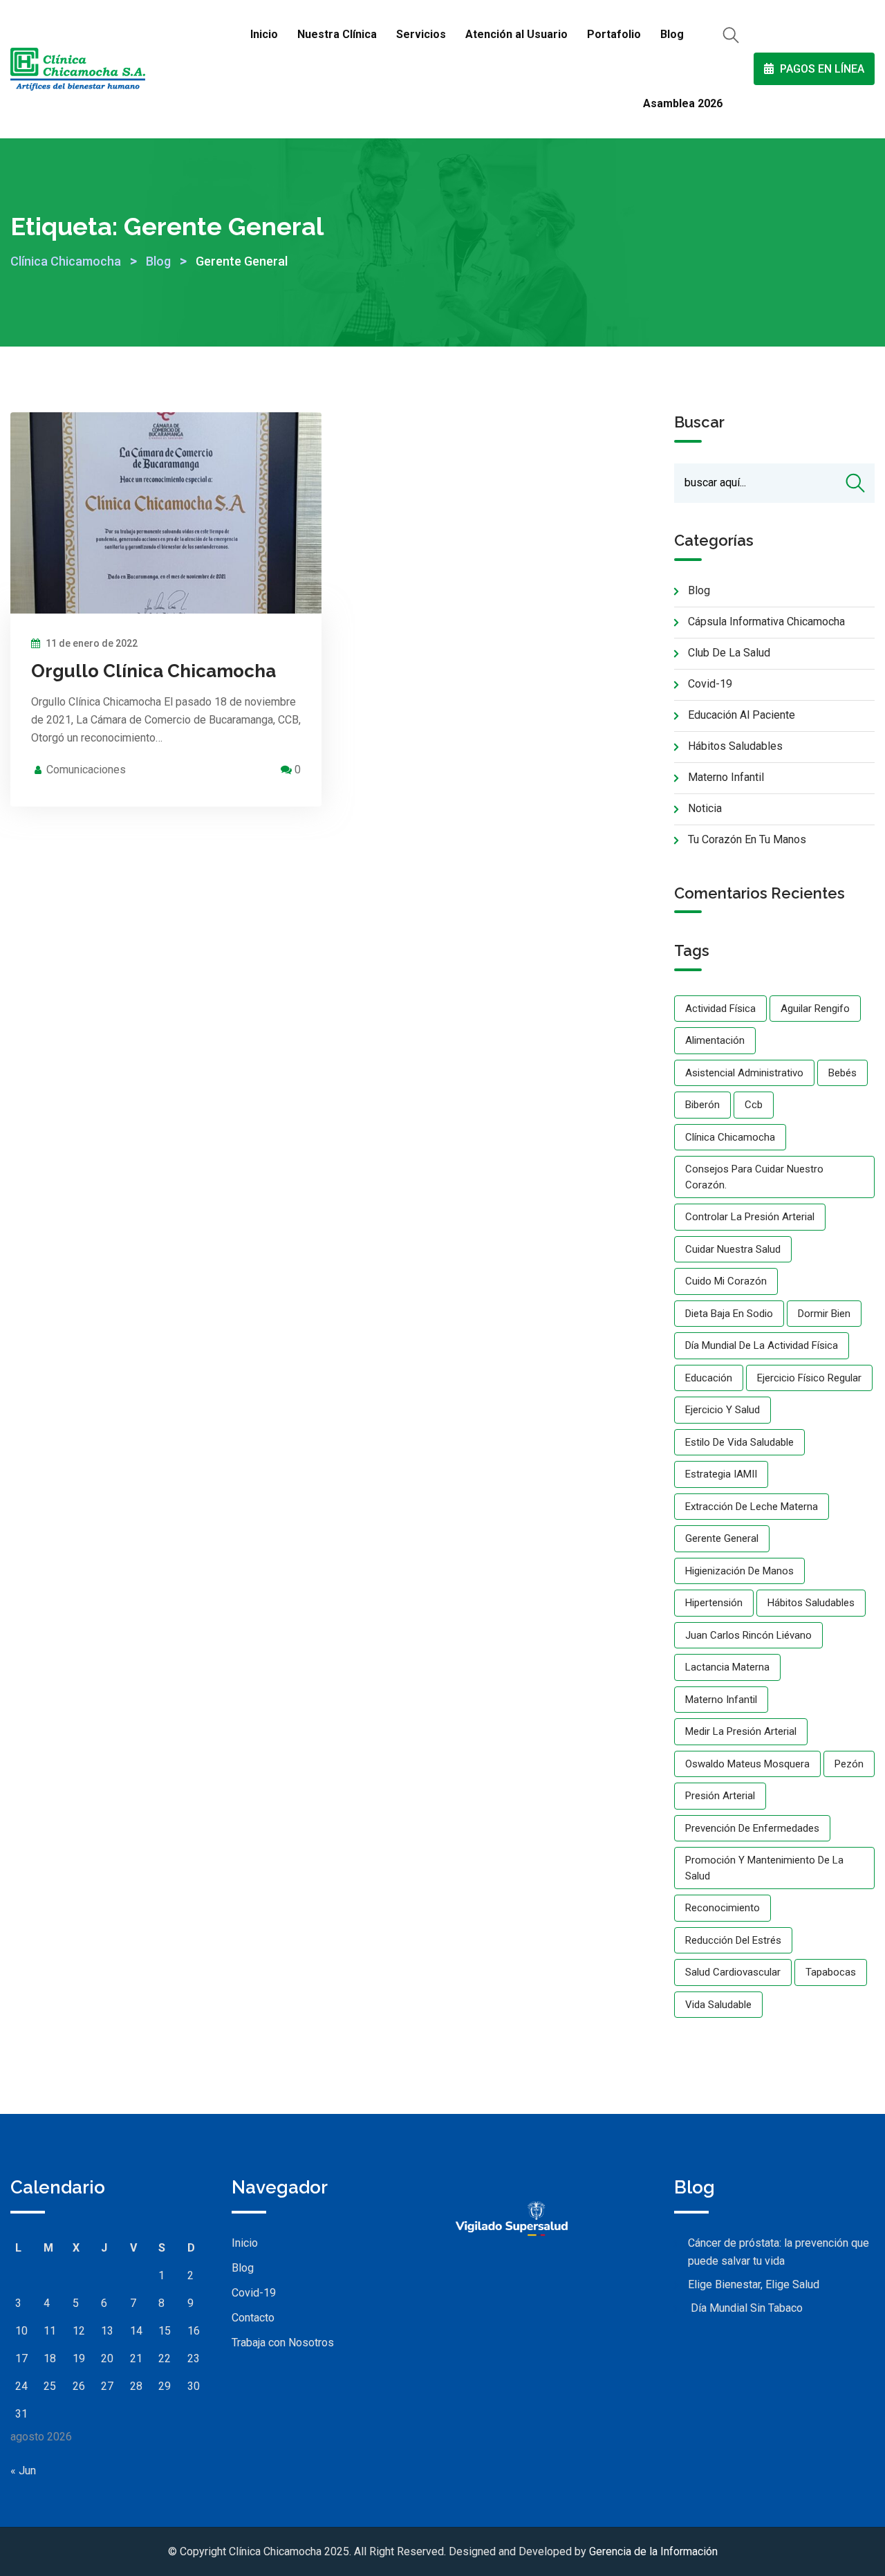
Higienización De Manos (739, 1571)
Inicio (264, 34)
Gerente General (722, 1538)
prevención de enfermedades (752, 1828)
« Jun (23, 2471)
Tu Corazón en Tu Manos (747, 839)
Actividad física (720, 1009)
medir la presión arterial (741, 1731)
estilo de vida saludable (739, 1442)
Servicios (421, 34)
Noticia (705, 808)
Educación (709, 1378)
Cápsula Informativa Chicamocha (766, 622)
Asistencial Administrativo (744, 1073)
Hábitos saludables (811, 1603)
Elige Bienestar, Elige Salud (754, 2284)
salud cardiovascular (733, 1972)
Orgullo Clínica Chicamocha (153, 671)
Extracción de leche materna (752, 1507)
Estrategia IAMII (721, 1474)
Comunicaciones (86, 770)
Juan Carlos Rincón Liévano (748, 1635)
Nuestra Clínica (337, 34)
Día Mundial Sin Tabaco (745, 2308)
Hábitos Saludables (735, 746)
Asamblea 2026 (683, 103)
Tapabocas (831, 1972)
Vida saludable (718, 2005)
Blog (672, 34)
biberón (702, 1105)
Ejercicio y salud (723, 1410)
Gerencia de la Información (653, 2551)
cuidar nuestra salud (733, 1249)
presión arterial (720, 1796)
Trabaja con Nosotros (283, 2343)
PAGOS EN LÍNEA (821, 69)
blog (699, 590)
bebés (842, 1073)
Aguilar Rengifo (815, 1009)
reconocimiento (723, 1908)
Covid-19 (710, 684)
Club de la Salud (729, 653)
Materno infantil (721, 1700)
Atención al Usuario (516, 34)
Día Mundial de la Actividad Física (762, 1345)
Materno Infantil (726, 777)
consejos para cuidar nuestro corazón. (754, 1177)
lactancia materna (727, 1667)
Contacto (253, 2318)
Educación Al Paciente (742, 715)
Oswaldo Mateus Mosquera (747, 1764)
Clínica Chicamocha (730, 1137)
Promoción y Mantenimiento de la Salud (764, 1868)
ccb (754, 1105)
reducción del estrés (733, 1940)
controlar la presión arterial (750, 1217)
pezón (849, 1764)
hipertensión (714, 1603)
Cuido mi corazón (726, 1281)
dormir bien (824, 1314)
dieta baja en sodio (729, 1314)
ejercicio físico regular (809, 1378)
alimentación (715, 1040)
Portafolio (614, 34)
